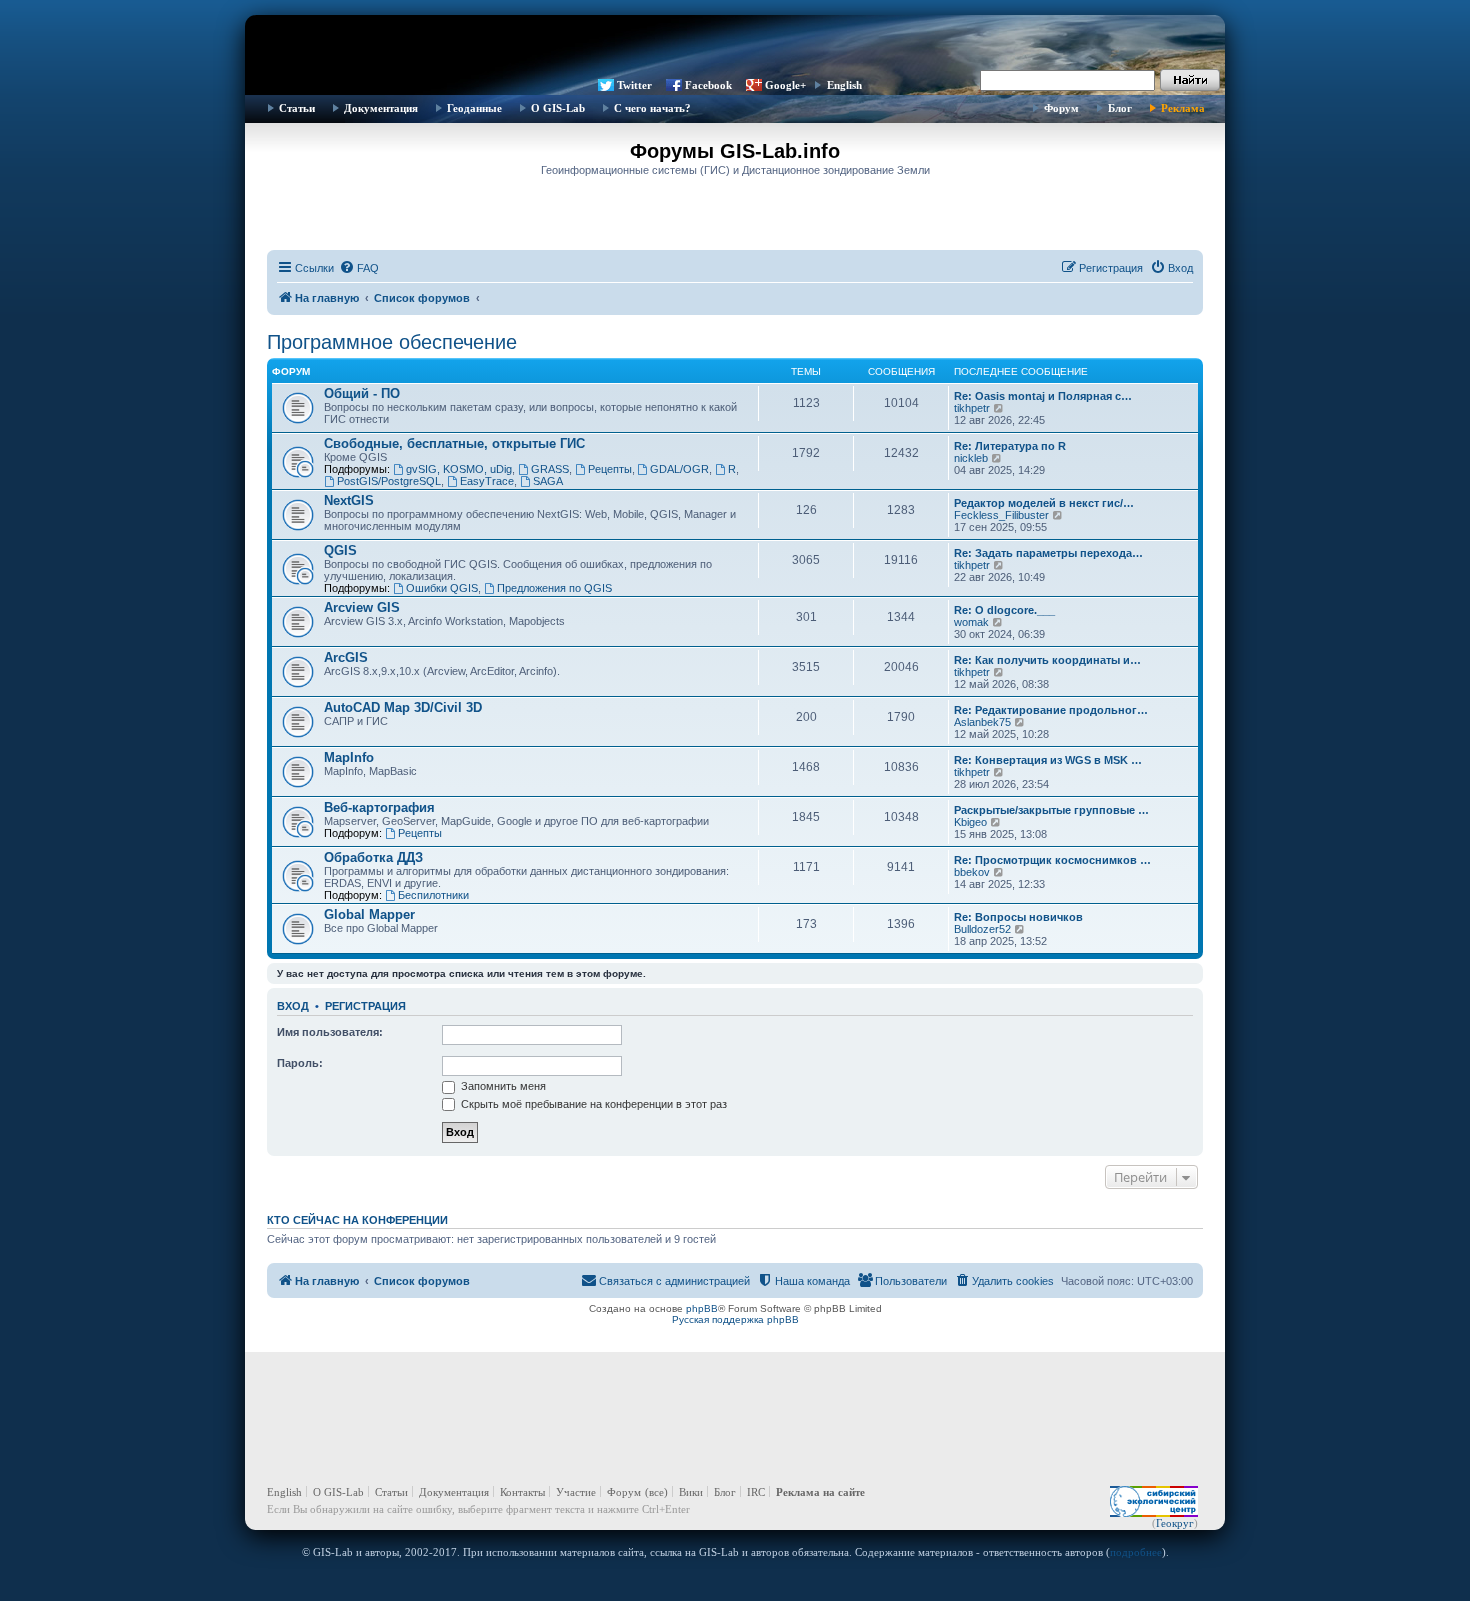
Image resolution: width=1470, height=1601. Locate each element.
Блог (1120, 108)
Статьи (297, 108)
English (844, 85)
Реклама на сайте (820, 1492)
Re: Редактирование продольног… (1051, 710)
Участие (576, 1492)
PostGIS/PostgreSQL (389, 481)
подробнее (1136, 1552)
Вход (293, 1006)
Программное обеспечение (392, 342)
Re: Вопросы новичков (1018, 917)
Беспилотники (433, 895)
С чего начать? (652, 108)
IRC (756, 1492)
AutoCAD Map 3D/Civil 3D (403, 707)
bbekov (972, 872)
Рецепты (610, 469)
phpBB (702, 1308)
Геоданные (474, 108)
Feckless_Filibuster (1001, 515)
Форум (1061, 108)
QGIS (340, 550)
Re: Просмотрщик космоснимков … (1052, 860)
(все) (656, 1492)
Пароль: (300, 1063)
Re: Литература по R (1010, 446)
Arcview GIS (362, 607)
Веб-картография (379, 807)
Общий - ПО (362, 393)
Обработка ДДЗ (373, 857)
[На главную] (735, 45)
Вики (691, 1492)
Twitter (634, 85)
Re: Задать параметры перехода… (1048, 553)
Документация (381, 108)
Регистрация (365, 1006)
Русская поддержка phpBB (735, 1319)
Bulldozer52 (982, 929)
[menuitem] (359, 268)
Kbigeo (970, 822)
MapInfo (349, 757)
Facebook (708, 85)
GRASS (550, 469)
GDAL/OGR (679, 469)
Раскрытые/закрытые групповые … (1051, 810)
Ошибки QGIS (442, 588)
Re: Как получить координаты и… (1047, 660)
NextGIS (349, 500)
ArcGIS (346, 657)
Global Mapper (369, 914)
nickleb (971, 458)
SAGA (548, 481)
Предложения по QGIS (554, 588)
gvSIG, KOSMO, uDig (459, 469)
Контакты (522, 1492)
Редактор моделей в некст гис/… (1044, 503)
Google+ (785, 85)
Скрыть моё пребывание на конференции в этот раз (592, 1104)
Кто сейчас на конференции (357, 1220)
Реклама (1183, 108)
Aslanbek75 (982, 722)
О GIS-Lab (558, 108)
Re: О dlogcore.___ (1004, 610)
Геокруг (1175, 1523)
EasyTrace (487, 481)
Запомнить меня (502, 1086)
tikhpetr (972, 408)
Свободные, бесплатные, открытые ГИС (454, 443)
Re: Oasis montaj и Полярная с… (1043, 396)
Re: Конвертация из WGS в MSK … (1048, 760)
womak (971, 622)
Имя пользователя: (330, 1032)
